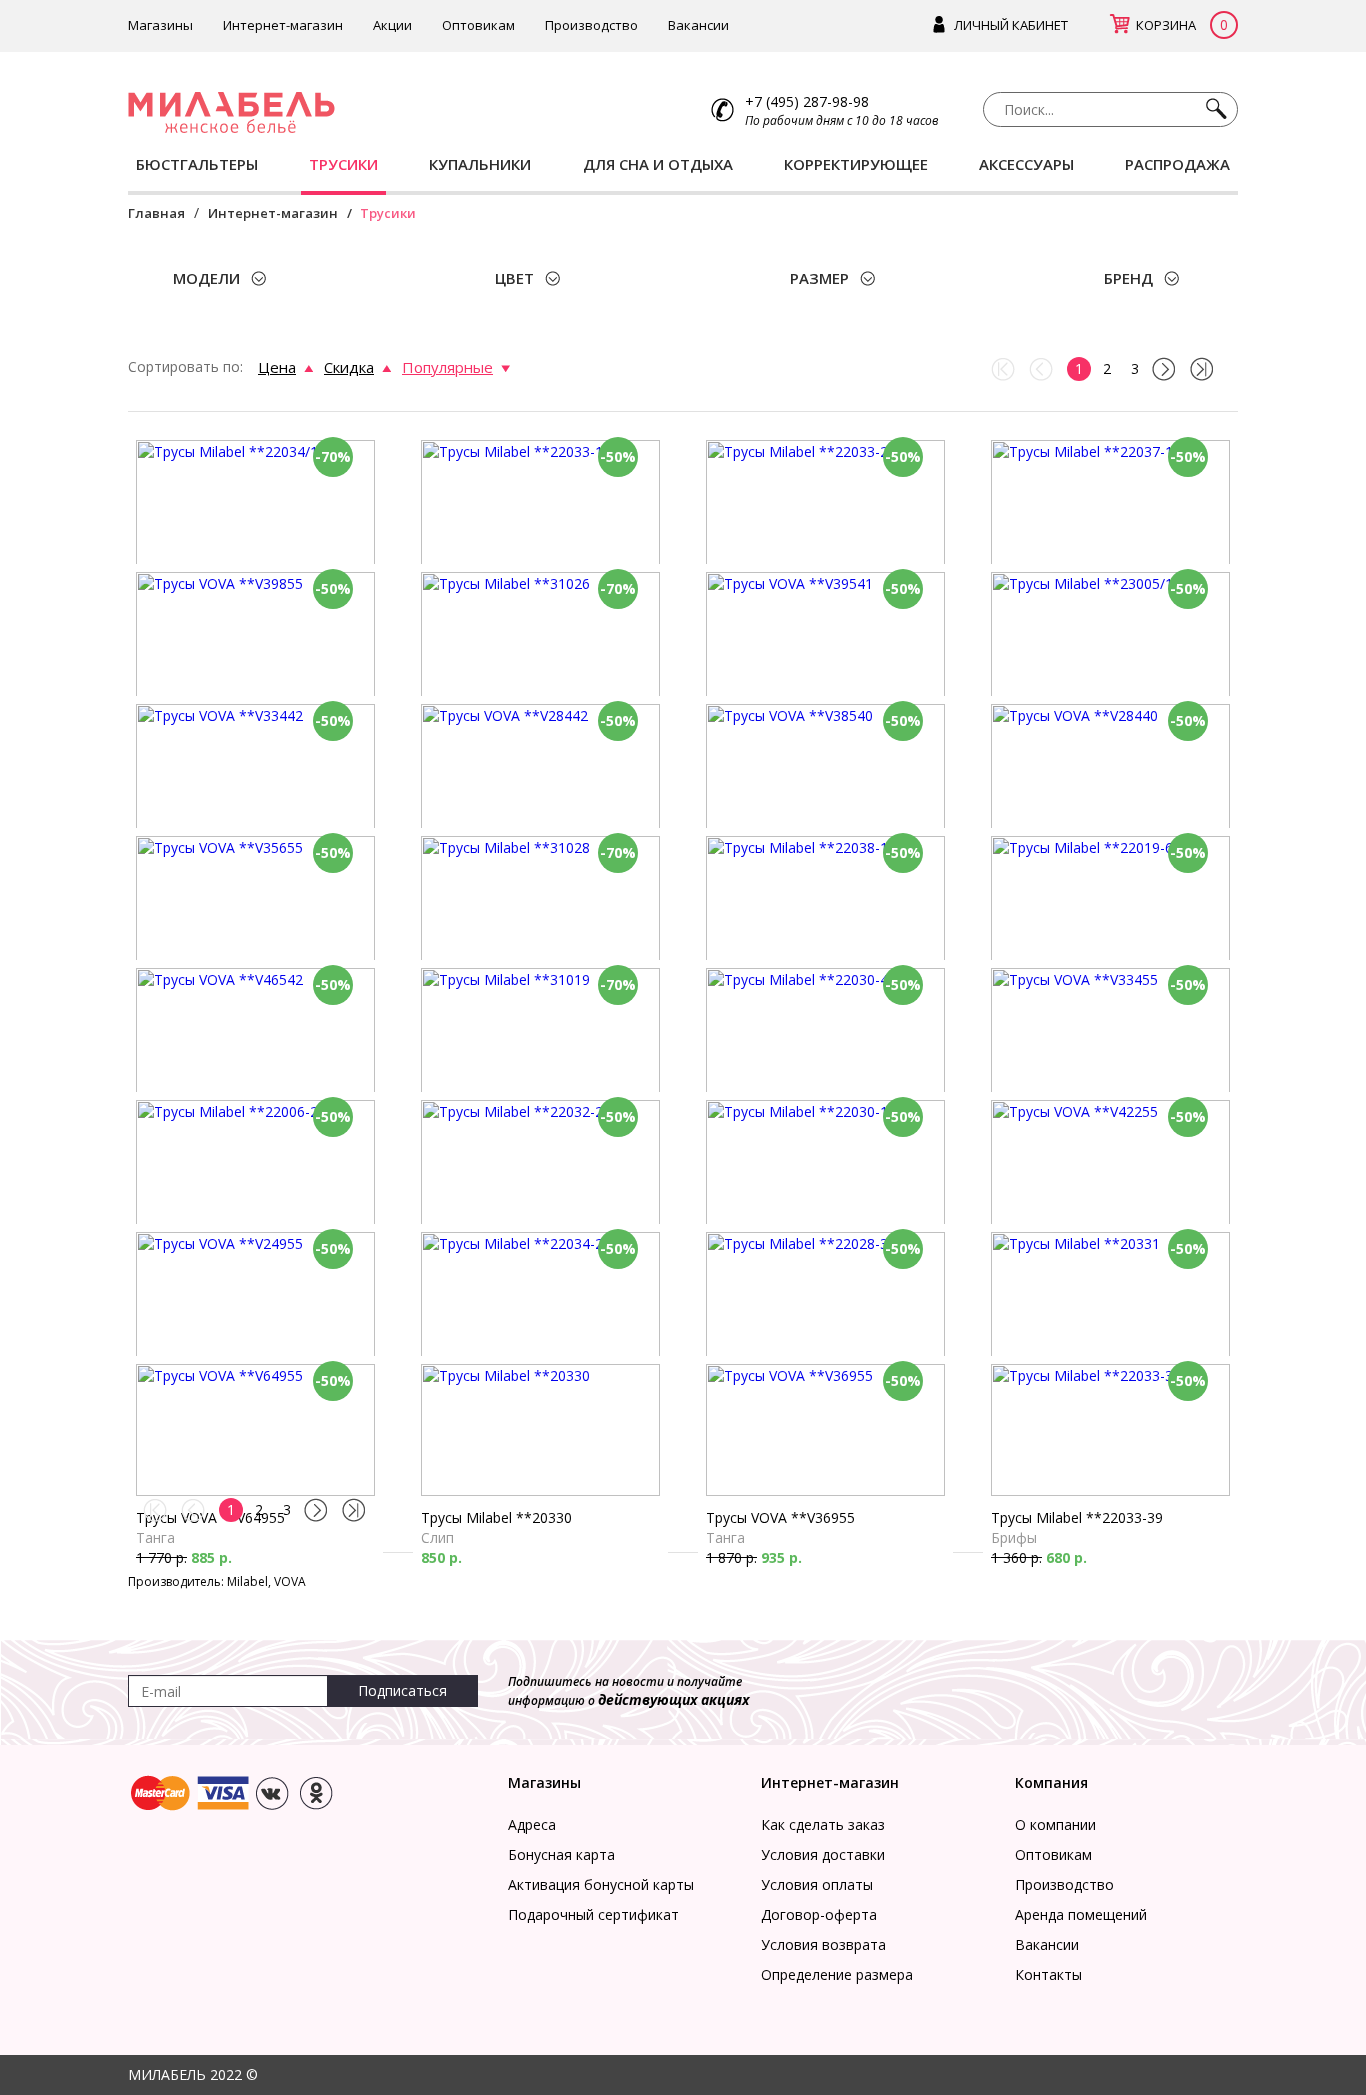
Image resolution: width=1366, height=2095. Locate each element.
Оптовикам (478, 25)
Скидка (349, 367)
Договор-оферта (819, 1914)
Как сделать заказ (823, 1824)
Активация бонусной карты (601, 1884)
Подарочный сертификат (593, 1914)
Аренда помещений (1081, 1914)
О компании (1055, 1824)
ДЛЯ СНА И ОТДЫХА (658, 164)
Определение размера (837, 1974)
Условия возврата (823, 1944)
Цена (277, 367)
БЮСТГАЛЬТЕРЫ (197, 164)
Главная (156, 213)
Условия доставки (823, 1854)
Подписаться (402, 1690)
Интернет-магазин (283, 25)
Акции (392, 25)
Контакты (1048, 1974)
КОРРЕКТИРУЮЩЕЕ (856, 164)
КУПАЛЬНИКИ (480, 164)
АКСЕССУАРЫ (1026, 164)
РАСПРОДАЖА (1177, 164)
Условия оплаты (817, 1884)
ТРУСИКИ (343, 164)
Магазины (160, 25)
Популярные (447, 367)
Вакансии (698, 25)
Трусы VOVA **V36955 (780, 1517)
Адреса (532, 1824)
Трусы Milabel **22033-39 (1077, 1517)
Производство (591, 25)
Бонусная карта (561, 1854)
